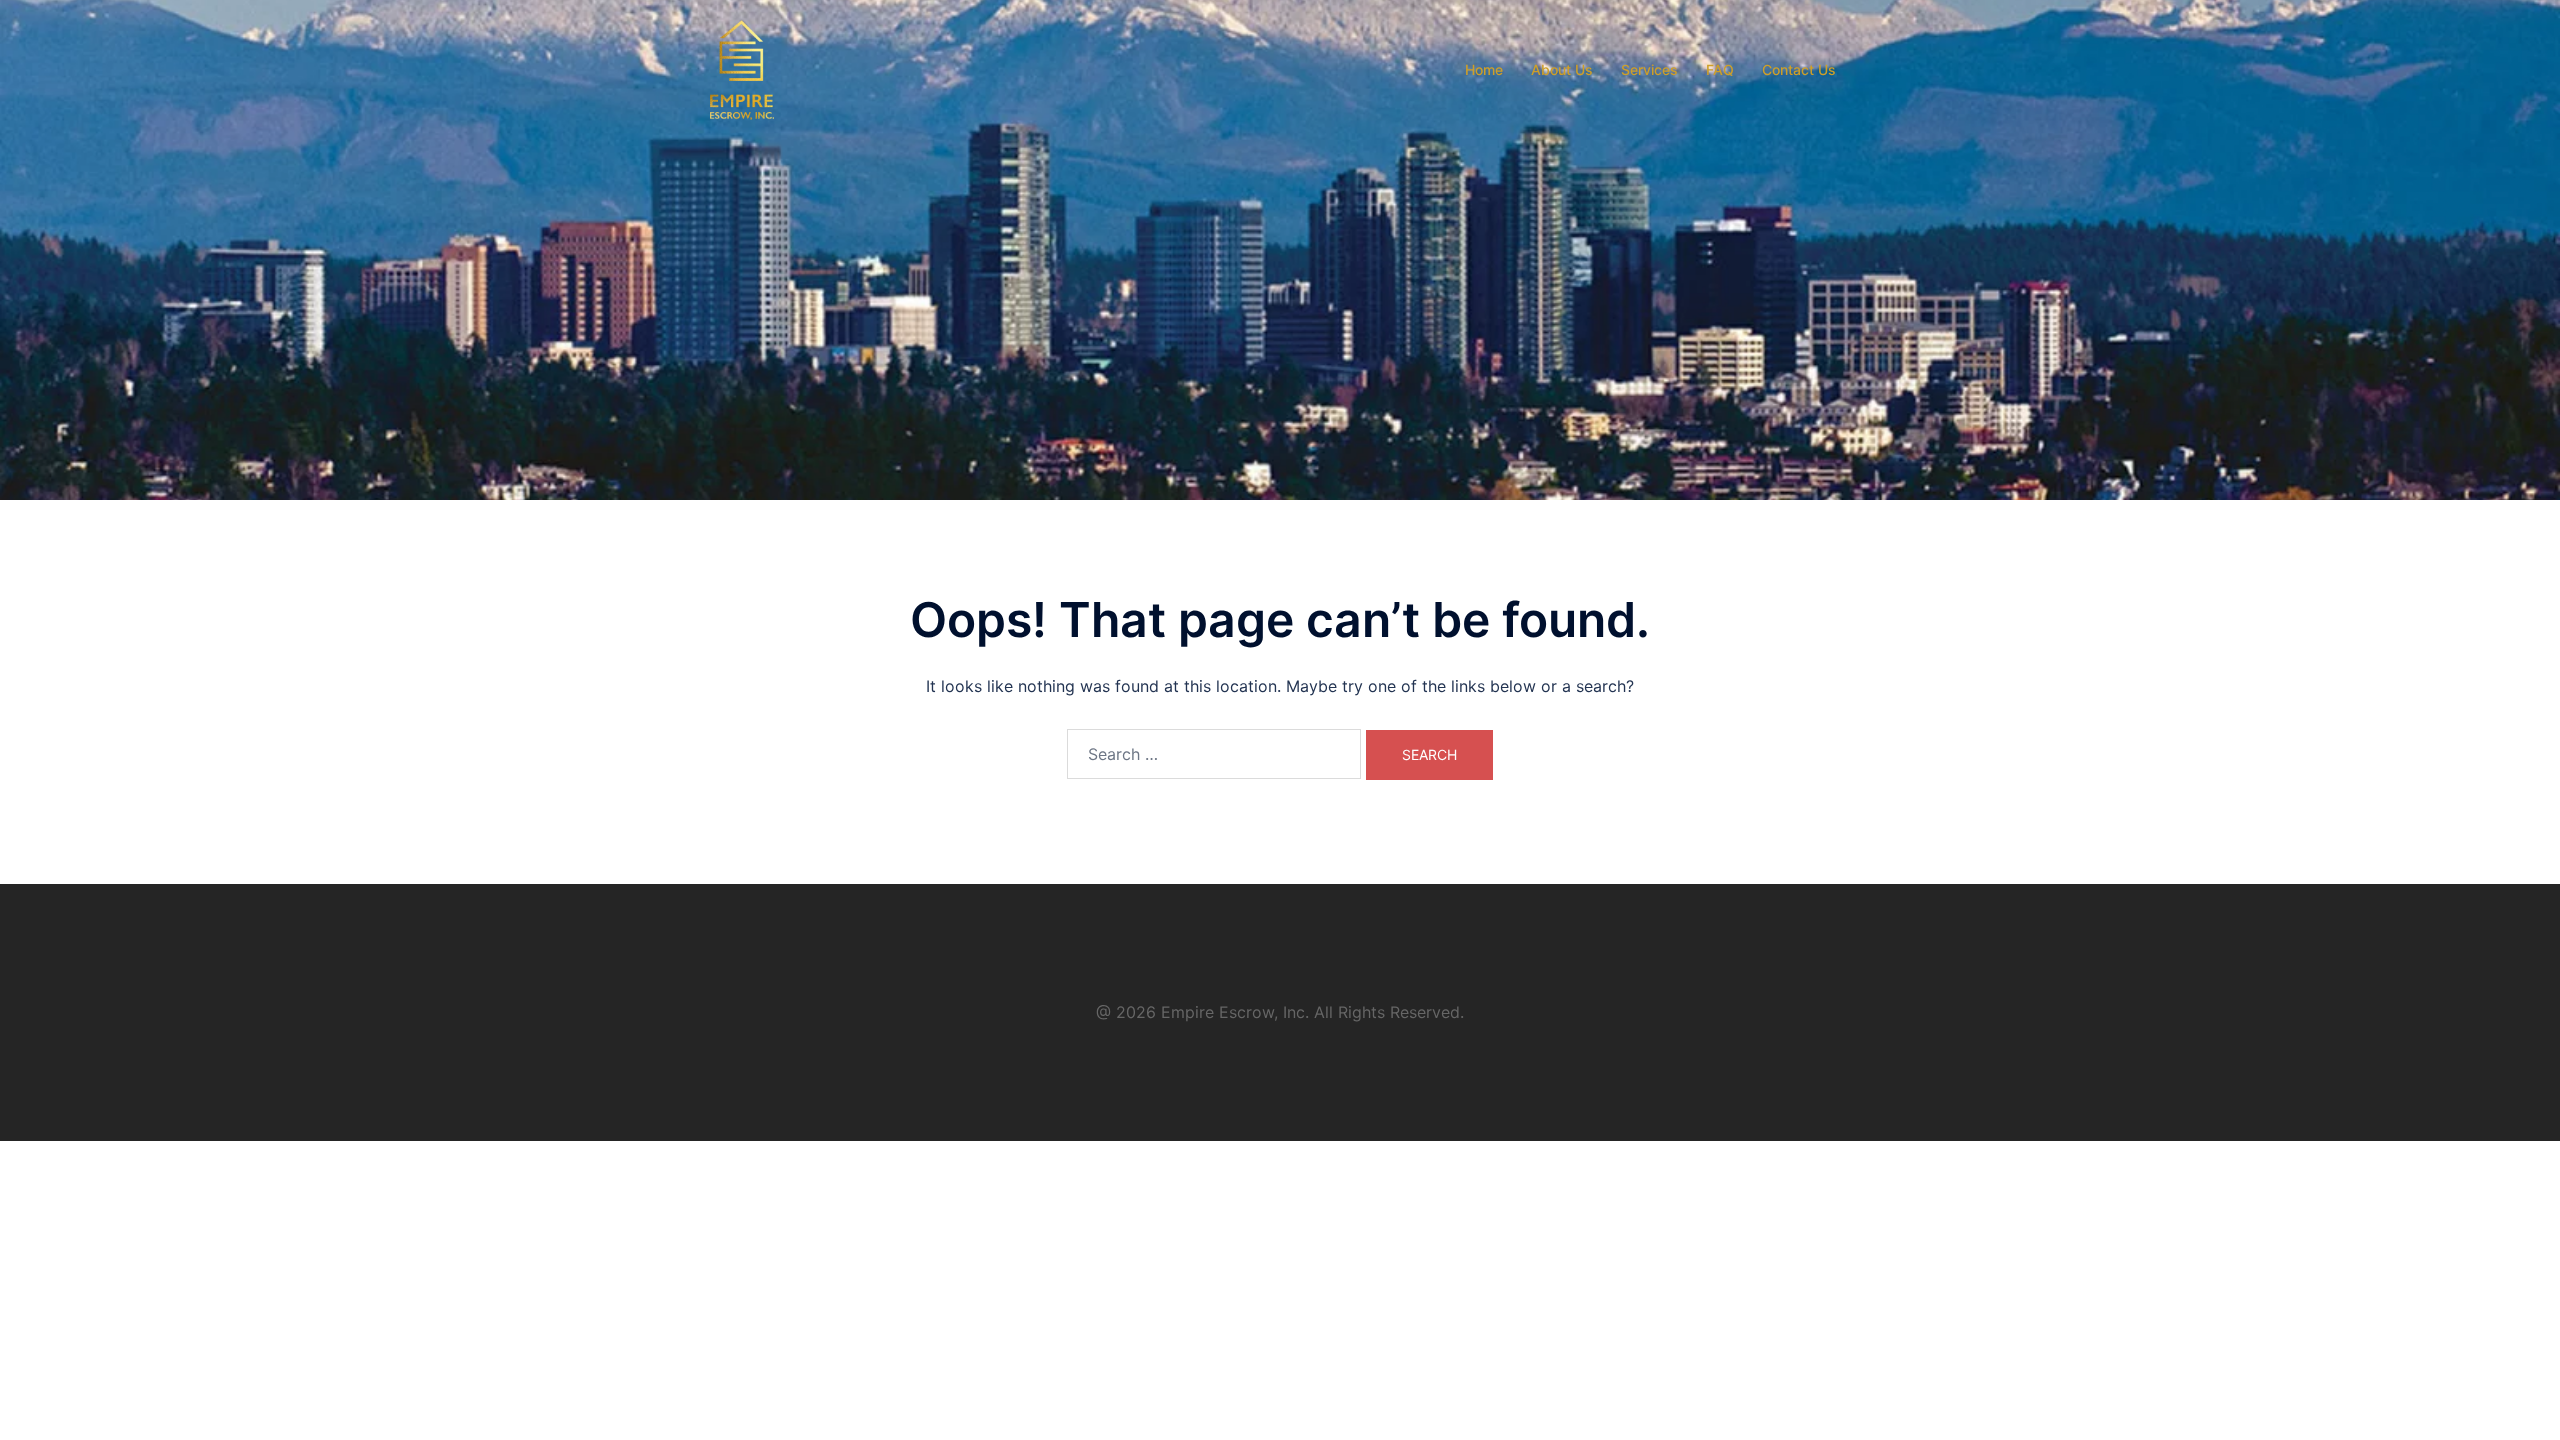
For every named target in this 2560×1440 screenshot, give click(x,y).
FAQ (1720, 69)
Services (1649, 69)
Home (1484, 69)
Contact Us (1799, 69)
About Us (1562, 69)
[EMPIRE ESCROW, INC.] (742, 68)
